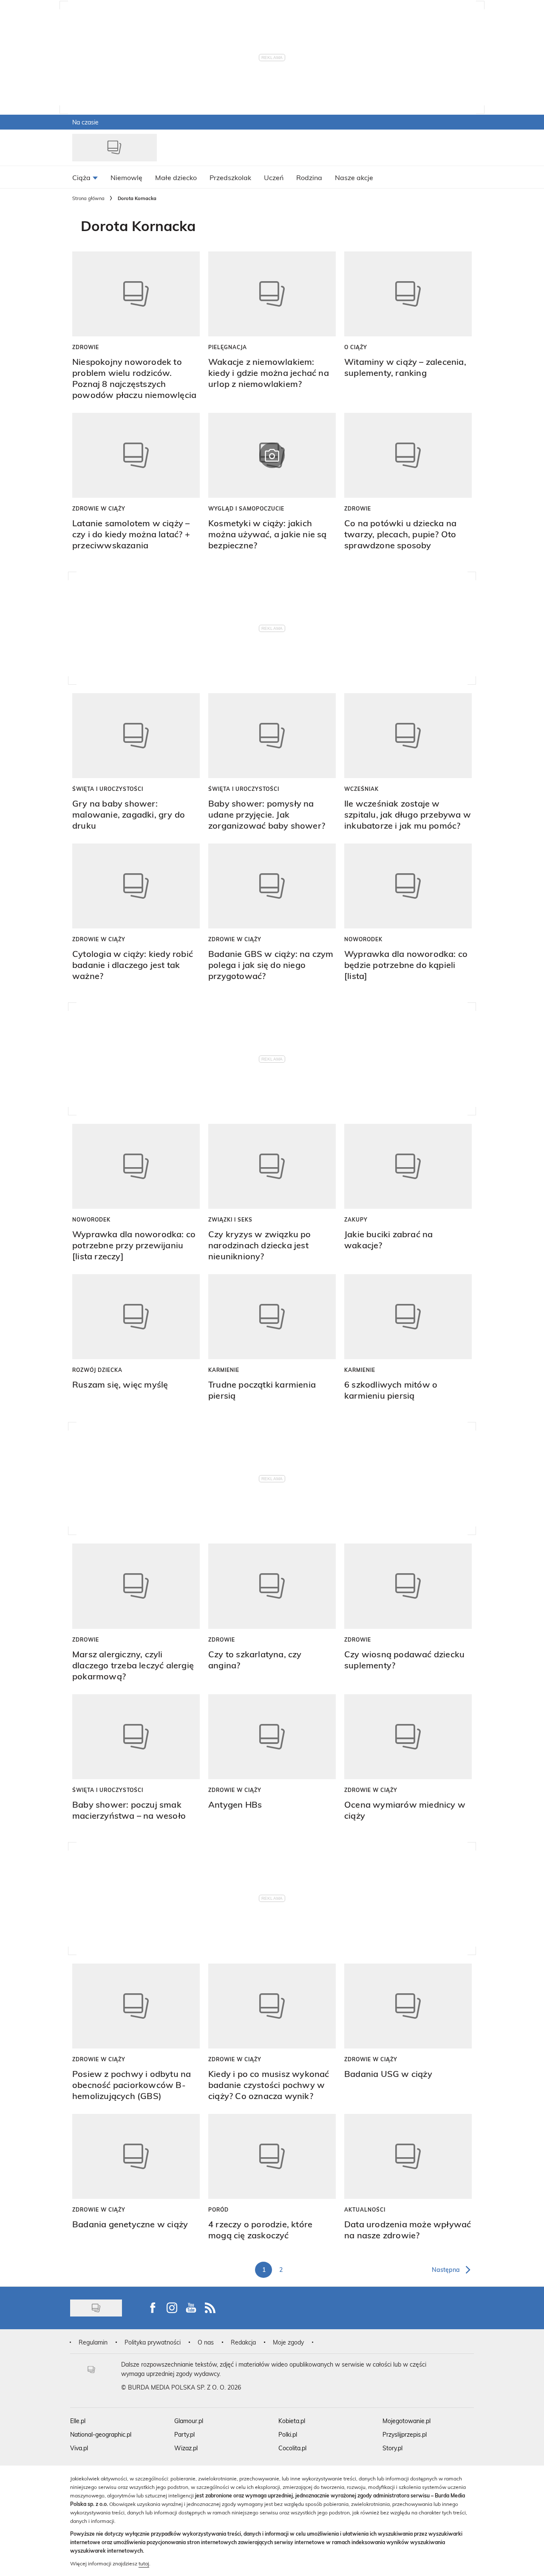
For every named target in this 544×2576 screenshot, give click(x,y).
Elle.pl (78, 2421)
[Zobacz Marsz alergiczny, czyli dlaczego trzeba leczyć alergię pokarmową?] (136, 1586)
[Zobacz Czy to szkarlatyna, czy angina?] (272, 1586)
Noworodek (363, 939)
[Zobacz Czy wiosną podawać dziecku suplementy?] (408, 1586)
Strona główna (88, 198)
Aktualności (365, 2209)
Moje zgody (288, 2342)
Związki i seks (230, 1219)
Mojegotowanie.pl (407, 2421)
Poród (218, 2209)
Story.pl (392, 2448)
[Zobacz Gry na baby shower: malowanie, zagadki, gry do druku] (136, 736)
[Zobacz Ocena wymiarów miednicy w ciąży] (408, 1737)
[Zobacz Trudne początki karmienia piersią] (272, 1317)
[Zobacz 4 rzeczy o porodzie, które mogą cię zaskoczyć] (272, 2156)
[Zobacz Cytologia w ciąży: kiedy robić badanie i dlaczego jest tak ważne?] (136, 886)
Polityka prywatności (153, 2342)
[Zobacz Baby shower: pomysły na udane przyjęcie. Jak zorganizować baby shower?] (272, 736)
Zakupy (356, 1219)
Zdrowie (86, 347)
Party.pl (184, 2434)
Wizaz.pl (186, 2448)
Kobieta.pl (292, 2421)
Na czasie (85, 122)
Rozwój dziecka (97, 1370)
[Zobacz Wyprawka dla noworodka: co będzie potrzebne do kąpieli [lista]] (408, 886)
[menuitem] (85, 177)
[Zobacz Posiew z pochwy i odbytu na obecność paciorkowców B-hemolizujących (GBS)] (136, 2006)
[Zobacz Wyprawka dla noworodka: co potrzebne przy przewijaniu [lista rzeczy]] (136, 1166)
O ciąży (356, 347)
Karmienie (224, 1370)
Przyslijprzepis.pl (405, 2434)
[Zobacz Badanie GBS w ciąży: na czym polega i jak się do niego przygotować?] (272, 886)
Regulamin (93, 2342)
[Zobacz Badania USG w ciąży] (408, 2006)
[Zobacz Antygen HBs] (272, 1737)
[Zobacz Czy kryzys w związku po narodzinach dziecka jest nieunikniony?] (272, 1166)
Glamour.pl (189, 2421)
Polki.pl (288, 2434)
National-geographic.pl (101, 2434)
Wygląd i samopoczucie (246, 508)
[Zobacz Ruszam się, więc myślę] (136, 1317)
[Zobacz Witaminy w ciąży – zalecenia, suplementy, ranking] (408, 294)
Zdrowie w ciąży (99, 508)
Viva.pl (79, 2448)
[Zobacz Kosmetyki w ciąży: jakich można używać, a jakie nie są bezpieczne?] (272, 455)
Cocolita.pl (292, 2448)
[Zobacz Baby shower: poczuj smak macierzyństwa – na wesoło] (136, 1737)
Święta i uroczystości (108, 789)
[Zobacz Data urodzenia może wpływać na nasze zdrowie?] (408, 2156)
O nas (206, 2342)
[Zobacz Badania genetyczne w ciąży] (136, 2156)
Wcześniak (361, 789)
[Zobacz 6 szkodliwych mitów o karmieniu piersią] (408, 1317)
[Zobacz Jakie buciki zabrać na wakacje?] (408, 1166)
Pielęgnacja (228, 347)
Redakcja (243, 2342)
